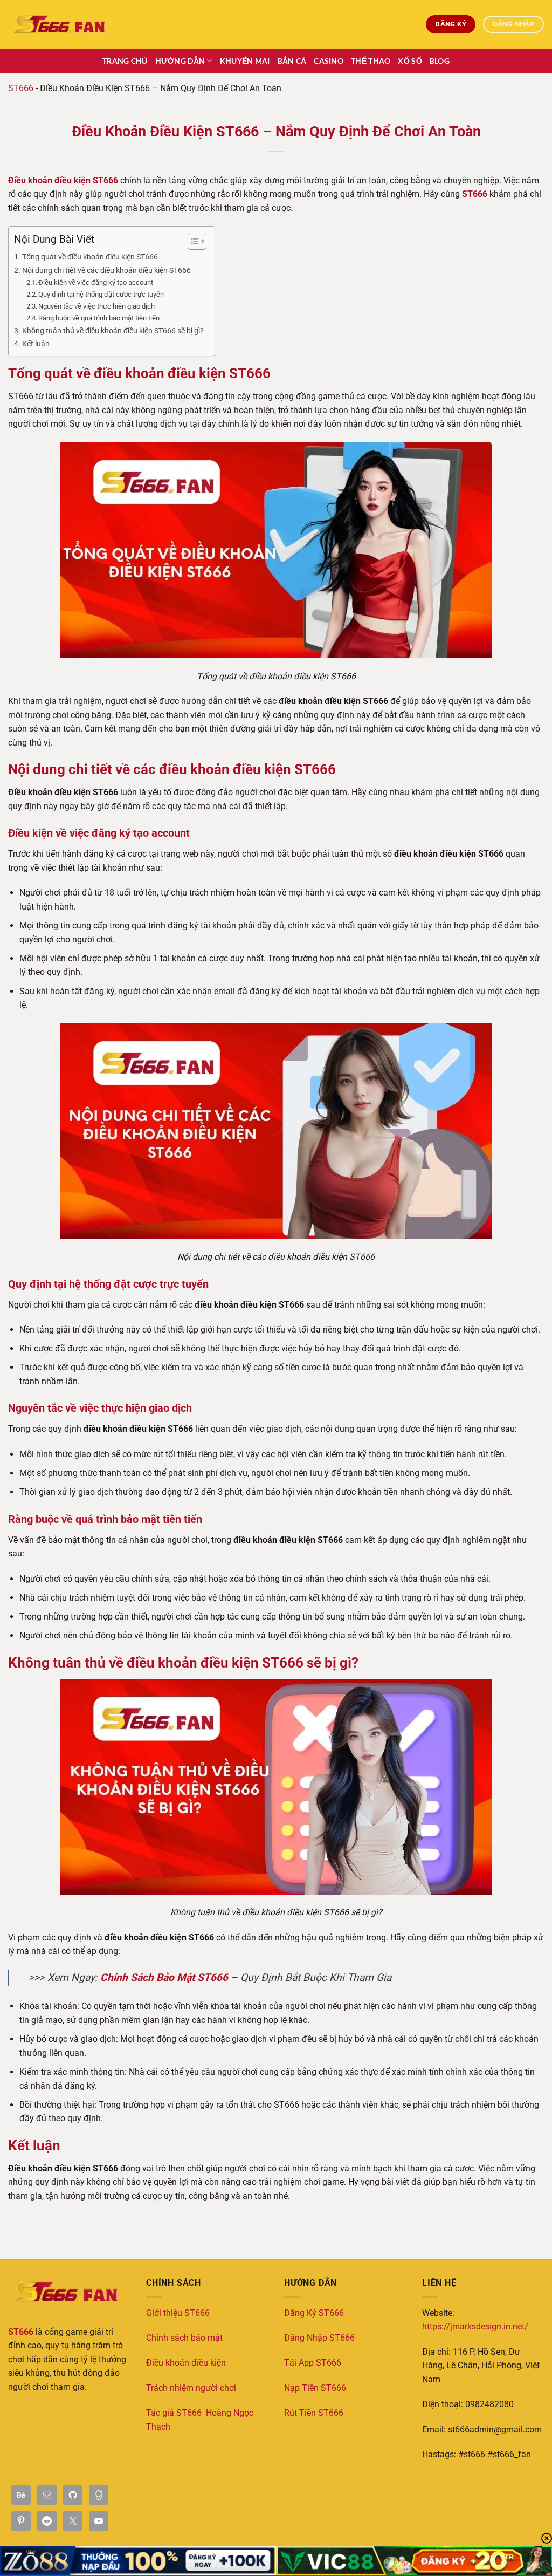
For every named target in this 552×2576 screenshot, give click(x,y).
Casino (329, 61)
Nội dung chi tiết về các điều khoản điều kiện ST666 (106, 271)
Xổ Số (410, 61)
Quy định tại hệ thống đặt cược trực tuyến (101, 294)
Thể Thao (371, 61)
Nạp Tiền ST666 (315, 2388)
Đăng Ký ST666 (314, 2313)
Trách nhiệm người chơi (191, 2388)
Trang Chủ (125, 61)
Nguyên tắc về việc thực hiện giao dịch (96, 306)
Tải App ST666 (313, 2363)
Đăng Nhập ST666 (319, 2338)
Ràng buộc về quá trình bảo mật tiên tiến (99, 318)
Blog (440, 61)
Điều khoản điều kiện (186, 2363)
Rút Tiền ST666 (314, 2413)
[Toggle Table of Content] (192, 241)
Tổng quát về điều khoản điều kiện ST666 (90, 257)
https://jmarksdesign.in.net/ (475, 2326)
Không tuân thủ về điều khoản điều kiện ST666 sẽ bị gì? (113, 331)
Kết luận (36, 344)
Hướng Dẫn (180, 61)
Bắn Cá (292, 61)
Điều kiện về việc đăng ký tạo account (96, 282)
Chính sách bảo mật (184, 2338)
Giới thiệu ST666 (178, 2313)
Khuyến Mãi (245, 61)
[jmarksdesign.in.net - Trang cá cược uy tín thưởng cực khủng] (62, 24)
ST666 (21, 88)
